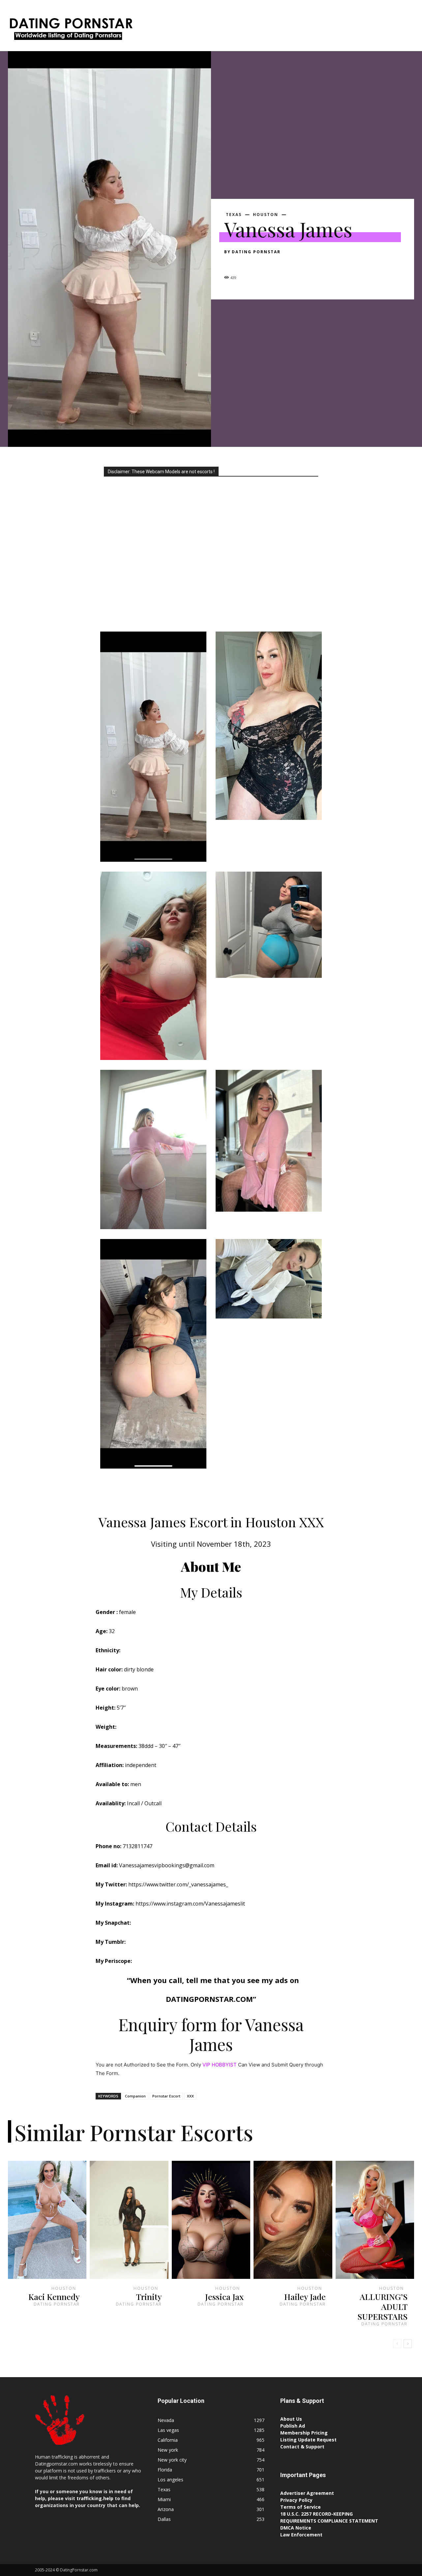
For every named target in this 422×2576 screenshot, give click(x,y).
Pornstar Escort (166, 2096)
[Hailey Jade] (293, 2220)
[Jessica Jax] (211, 2220)
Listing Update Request (308, 2440)
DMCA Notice (296, 2528)
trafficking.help (95, 2498)
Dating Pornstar (256, 252)
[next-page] (408, 2344)
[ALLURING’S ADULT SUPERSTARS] (375, 2220)
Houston (266, 215)
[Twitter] (246, 264)
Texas (234, 215)
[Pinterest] (261, 264)
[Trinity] (129, 2220)
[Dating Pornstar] (70, 31)
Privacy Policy (296, 2500)
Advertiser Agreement (307, 2493)
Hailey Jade (305, 2297)
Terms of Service (301, 2507)
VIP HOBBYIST (220, 2065)
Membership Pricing (304, 2433)
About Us (291, 2419)
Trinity (149, 2297)
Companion (135, 2096)
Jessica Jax (224, 2297)
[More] (292, 264)
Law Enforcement (301, 2535)
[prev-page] (397, 2344)
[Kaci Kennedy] (47, 2220)
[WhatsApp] (276, 264)
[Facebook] (231, 264)
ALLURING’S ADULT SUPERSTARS (382, 2306)
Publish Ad (293, 2426)
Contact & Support (302, 2447)
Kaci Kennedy (54, 2297)
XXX (190, 2096)
